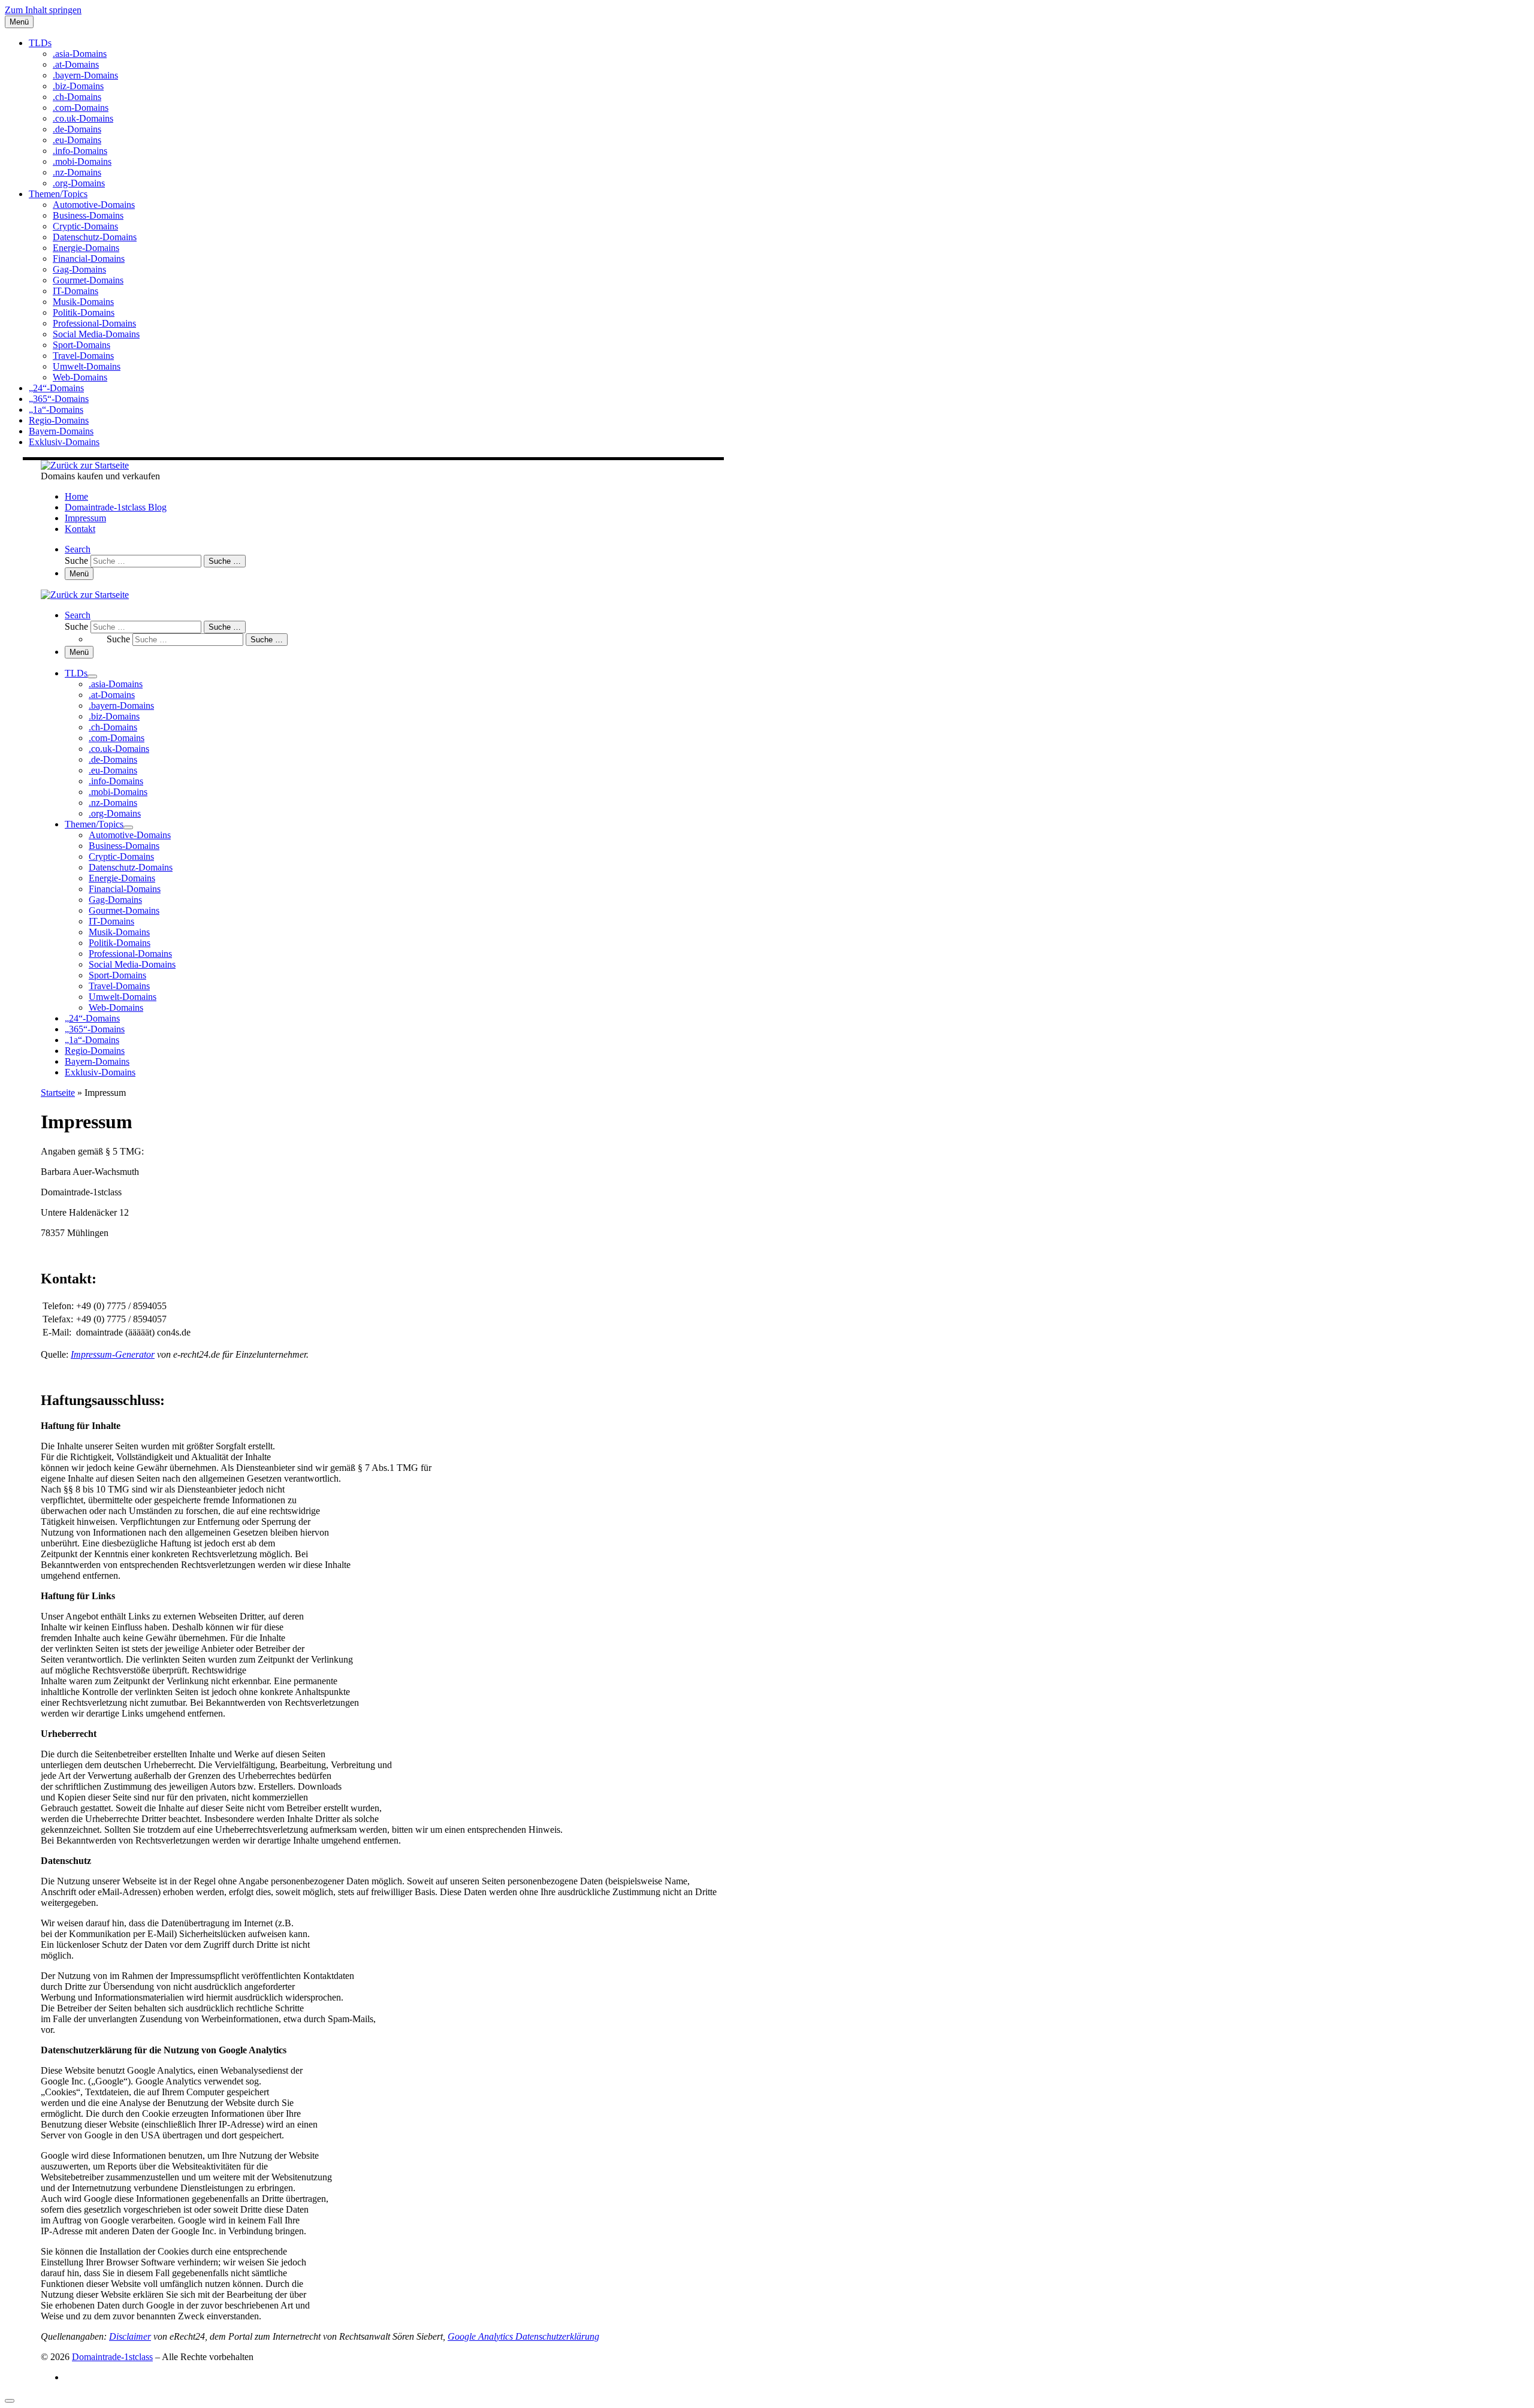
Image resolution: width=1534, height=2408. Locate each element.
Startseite (58, 1093)
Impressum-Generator (113, 1354)
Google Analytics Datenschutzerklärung (523, 2336)
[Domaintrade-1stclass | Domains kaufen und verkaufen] (85, 465)
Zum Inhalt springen (43, 10)
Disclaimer (130, 2336)
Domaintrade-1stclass (112, 2357)
